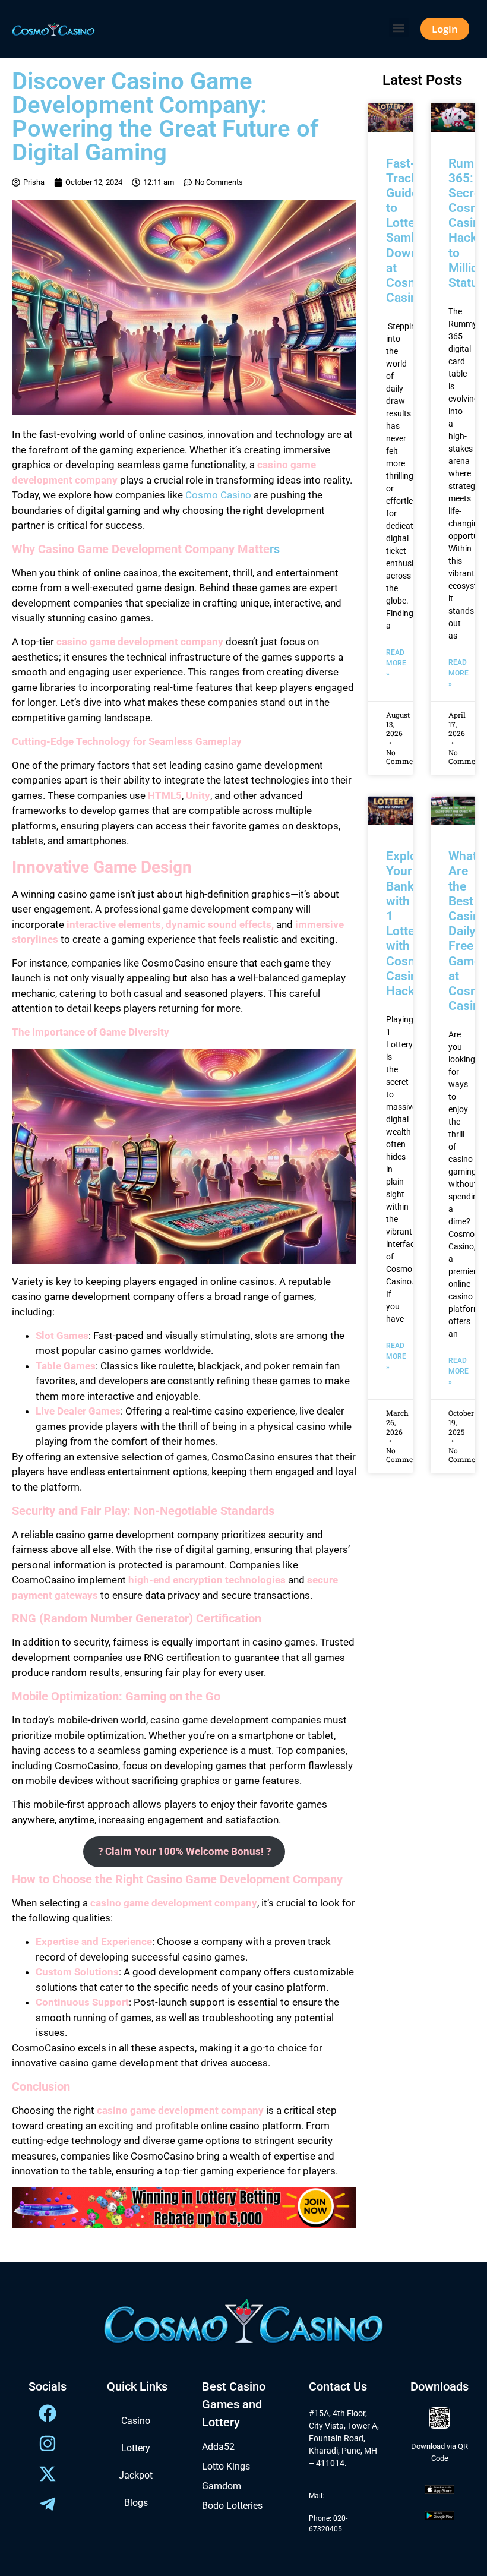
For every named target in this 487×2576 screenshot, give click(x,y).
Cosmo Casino (218, 495)
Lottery (136, 2448)
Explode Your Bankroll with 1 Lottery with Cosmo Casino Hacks (409, 924)
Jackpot (136, 2475)
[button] (399, 28)
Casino (136, 2421)
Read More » (396, 663)
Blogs (136, 2503)
